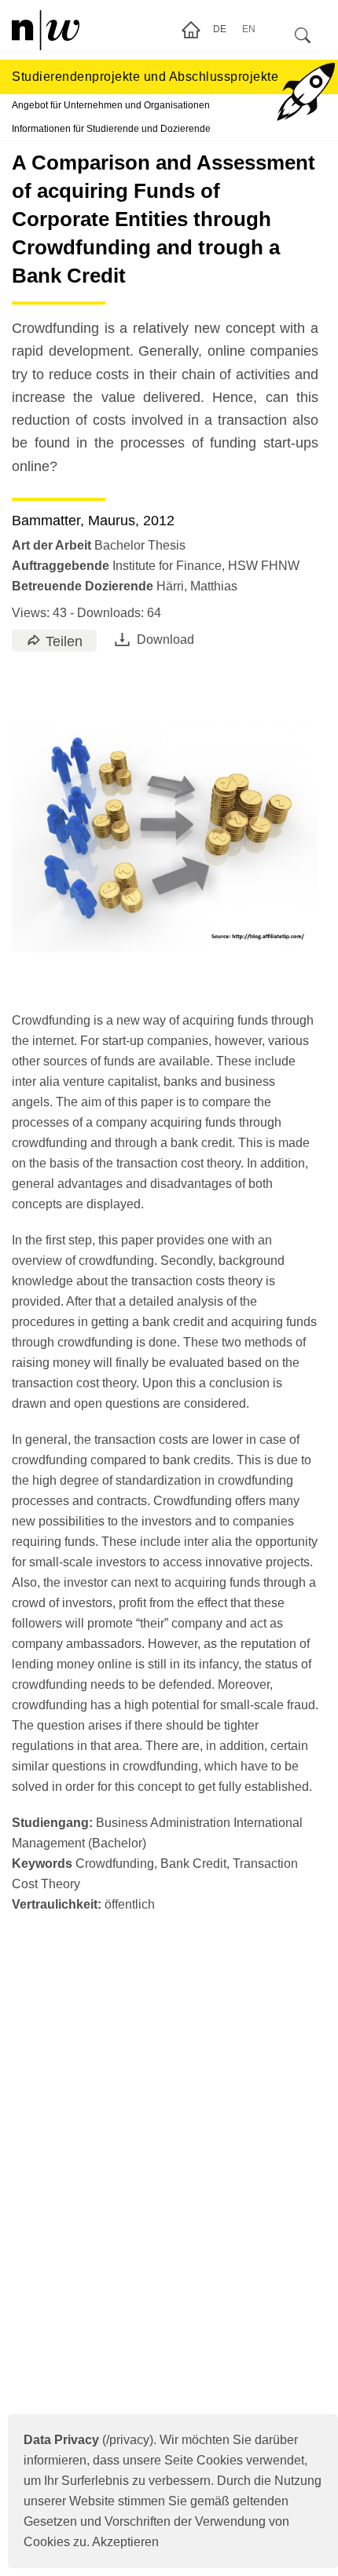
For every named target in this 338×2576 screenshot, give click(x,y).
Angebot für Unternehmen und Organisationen (111, 105)
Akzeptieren (125, 2542)
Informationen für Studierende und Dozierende (111, 129)
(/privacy (86, 2440)
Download (165, 639)
